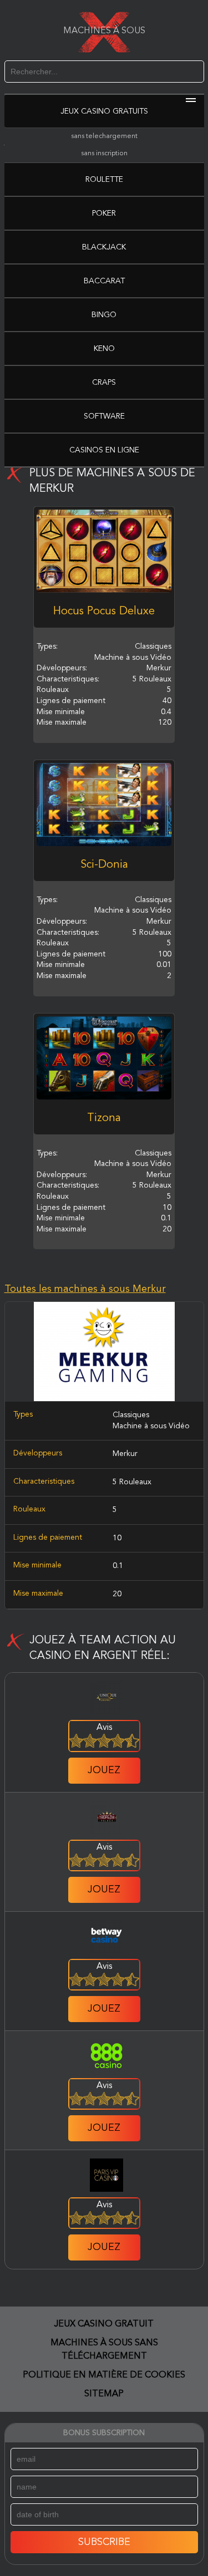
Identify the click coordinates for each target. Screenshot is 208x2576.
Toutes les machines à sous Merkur (85, 1289)
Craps (104, 383)
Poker (104, 213)
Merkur (125, 1454)
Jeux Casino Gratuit (104, 2324)
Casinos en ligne (104, 450)
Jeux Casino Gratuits (104, 111)
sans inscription (104, 154)
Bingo (104, 315)
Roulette (104, 180)
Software (104, 416)
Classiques (131, 1415)
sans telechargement (104, 136)
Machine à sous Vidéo (151, 1426)
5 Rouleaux (132, 1482)
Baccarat (104, 281)
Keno (104, 349)
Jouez (104, 1770)
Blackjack (104, 247)
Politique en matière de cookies (104, 2375)
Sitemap (104, 2394)
